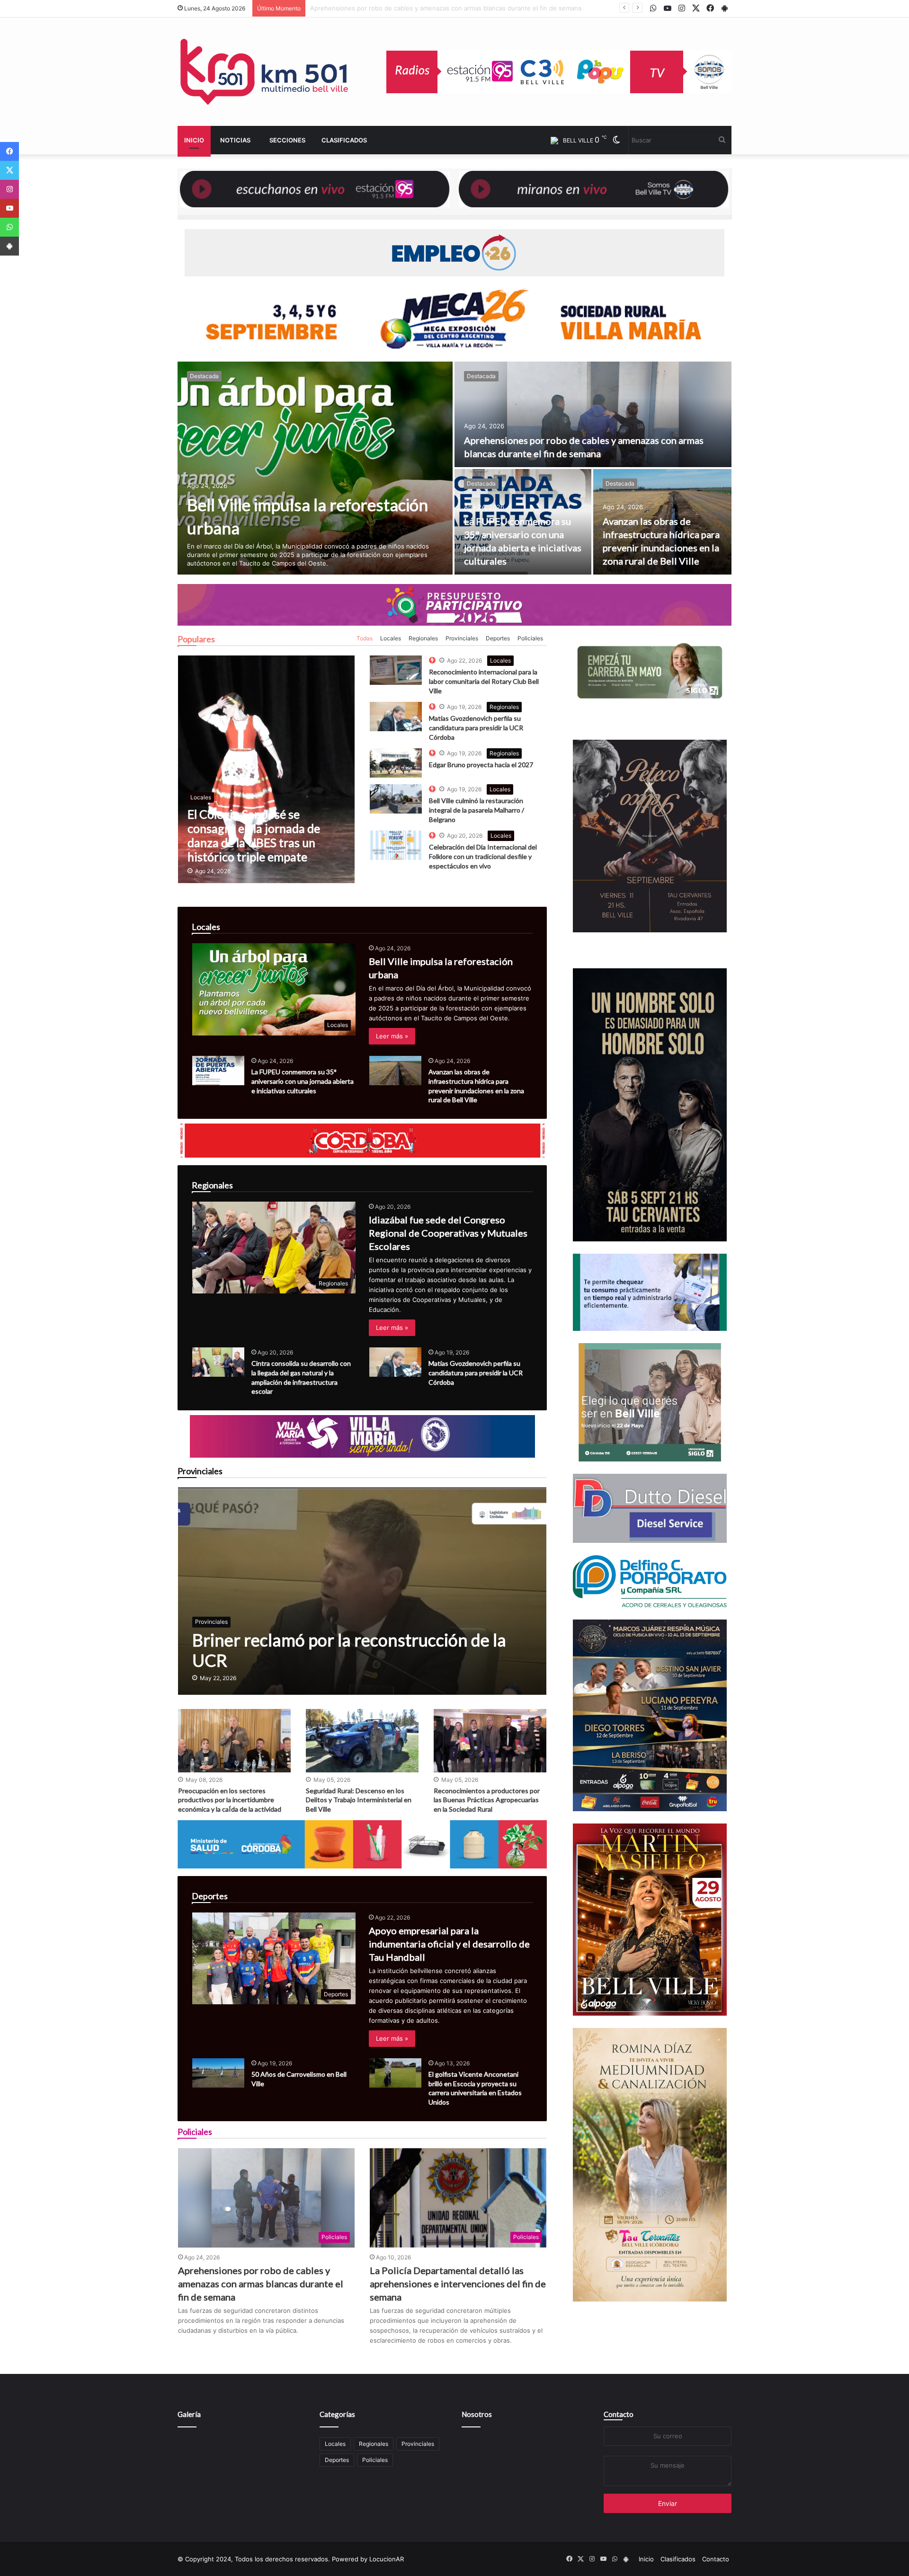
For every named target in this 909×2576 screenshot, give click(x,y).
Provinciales (462, 638)
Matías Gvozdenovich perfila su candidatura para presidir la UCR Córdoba (476, 727)
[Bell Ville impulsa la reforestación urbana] (315, 468)
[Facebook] (9, 151)
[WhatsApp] (9, 227)
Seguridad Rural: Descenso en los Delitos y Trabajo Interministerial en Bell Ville (359, 1800)
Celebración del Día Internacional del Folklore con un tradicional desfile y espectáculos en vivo (483, 856)
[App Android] (9, 246)
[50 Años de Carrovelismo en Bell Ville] (218, 2073)
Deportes (498, 638)
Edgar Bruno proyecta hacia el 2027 (481, 765)
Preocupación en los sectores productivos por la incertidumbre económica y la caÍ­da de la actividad (230, 1800)
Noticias (235, 140)
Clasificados (344, 140)
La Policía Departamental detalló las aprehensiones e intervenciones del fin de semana (458, 2284)
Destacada (204, 376)
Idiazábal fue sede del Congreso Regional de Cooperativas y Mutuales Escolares (448, 1233)
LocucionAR (387, 2559)
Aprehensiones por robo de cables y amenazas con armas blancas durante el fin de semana (261, 2284)
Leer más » (392, 1036)
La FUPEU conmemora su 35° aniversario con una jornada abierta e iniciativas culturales (440, 8)
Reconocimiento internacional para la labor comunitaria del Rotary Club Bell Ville (484, 681)
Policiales (530, 638)
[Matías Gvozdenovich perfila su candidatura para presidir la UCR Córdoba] (395, 1362)
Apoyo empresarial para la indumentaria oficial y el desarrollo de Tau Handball (449, 1944)
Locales (391, 638)
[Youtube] (9, 208)
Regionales (423, 638)
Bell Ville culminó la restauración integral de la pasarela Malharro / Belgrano (477, 810)
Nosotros (477, 2414)
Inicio (194, 140)
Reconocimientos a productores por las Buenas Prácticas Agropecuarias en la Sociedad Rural (487, 1800)
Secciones (287, 140)
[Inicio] (265, 72)
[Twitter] (9, 170)
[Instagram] (9, 189)
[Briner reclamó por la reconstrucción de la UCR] (362, 1591)
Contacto (619, 2414)
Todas (365, 638)
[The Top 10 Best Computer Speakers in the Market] (396, 670)
